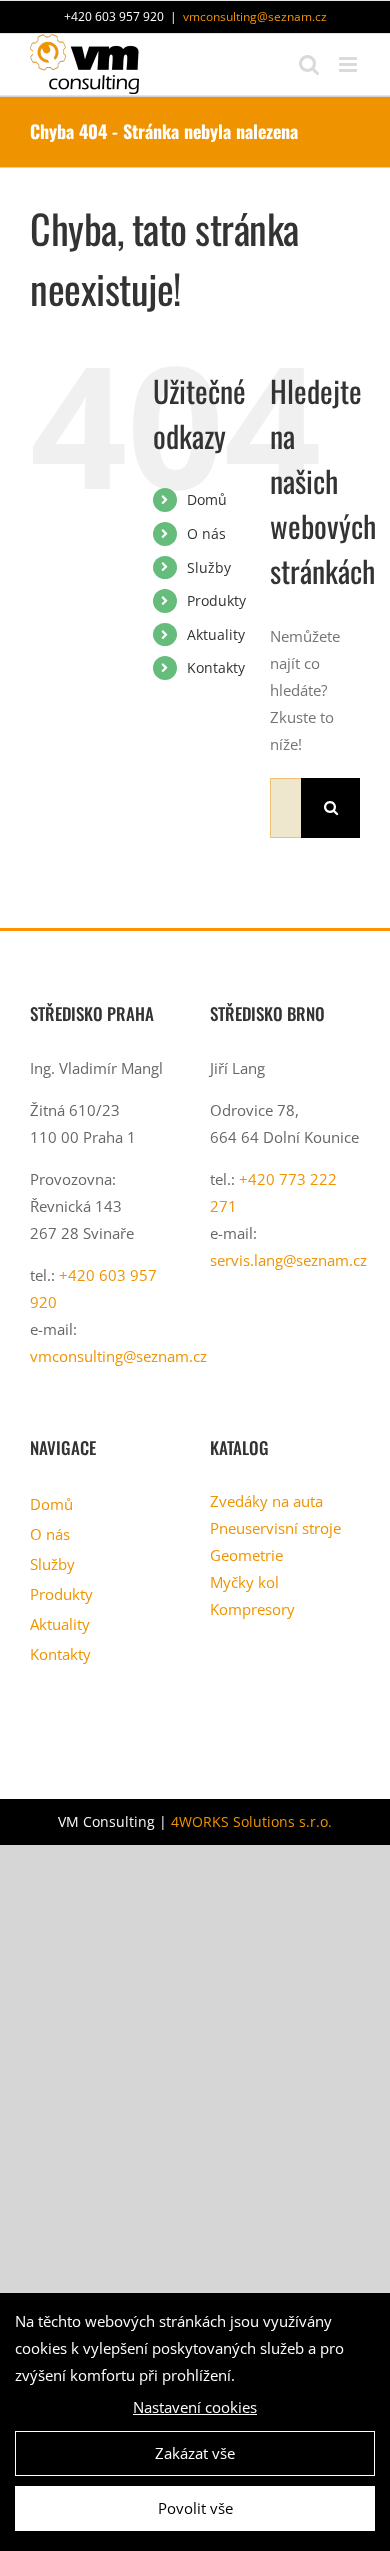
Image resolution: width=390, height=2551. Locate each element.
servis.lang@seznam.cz (288, 1260)
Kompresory (252, 1609)
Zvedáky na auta (266, 1501)
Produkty (216, 600)
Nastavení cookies (195, 2407)
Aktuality (216, 634)
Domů (207, 499)
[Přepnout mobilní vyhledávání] (309, 64)
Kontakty (216, 667)
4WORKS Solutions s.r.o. (251, 1821)
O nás (206, 533)
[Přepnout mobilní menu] (349, 64)
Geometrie (246, 1555)
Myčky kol (244, 1582)
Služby (209, 567)
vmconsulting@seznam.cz (255, 16)
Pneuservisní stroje (275, 1528)
